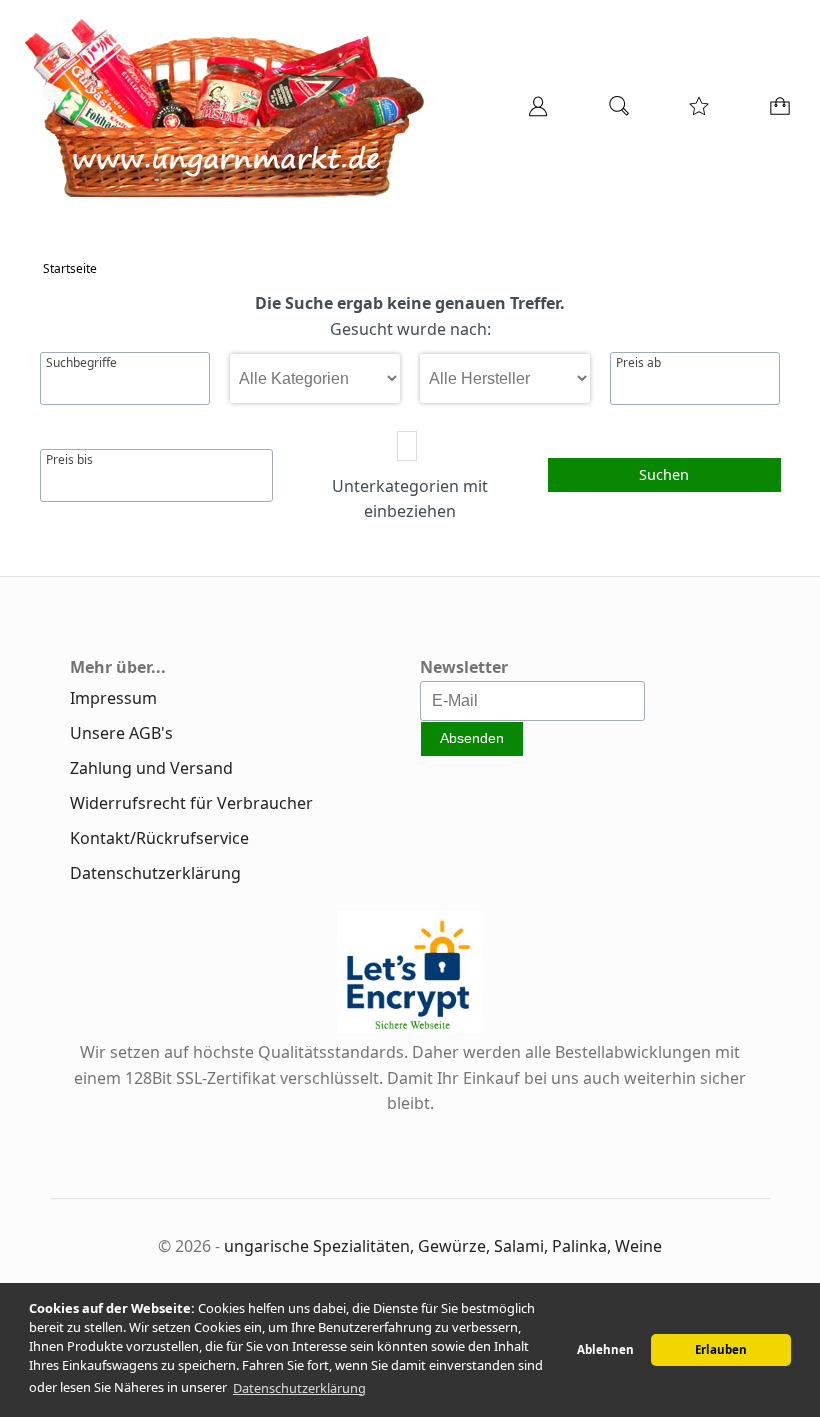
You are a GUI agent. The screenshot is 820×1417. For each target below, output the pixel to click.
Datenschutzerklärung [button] (299, 1388)
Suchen (664, 474)
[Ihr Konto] (532, 113)
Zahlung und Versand (151, 768)
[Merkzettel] (693, 113)
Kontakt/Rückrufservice (159, 838)
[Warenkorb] (775, 113)
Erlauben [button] (721, 1349)
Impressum (113, 698)
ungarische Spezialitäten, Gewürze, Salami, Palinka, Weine (443, 1246)
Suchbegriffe (81, 363)
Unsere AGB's (121, 733)
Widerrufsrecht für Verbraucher (191, 803)
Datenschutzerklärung (155, 873)
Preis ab (638, 363)
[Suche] (613, 113)
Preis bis (69, 460)
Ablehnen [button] (605, 1349)
